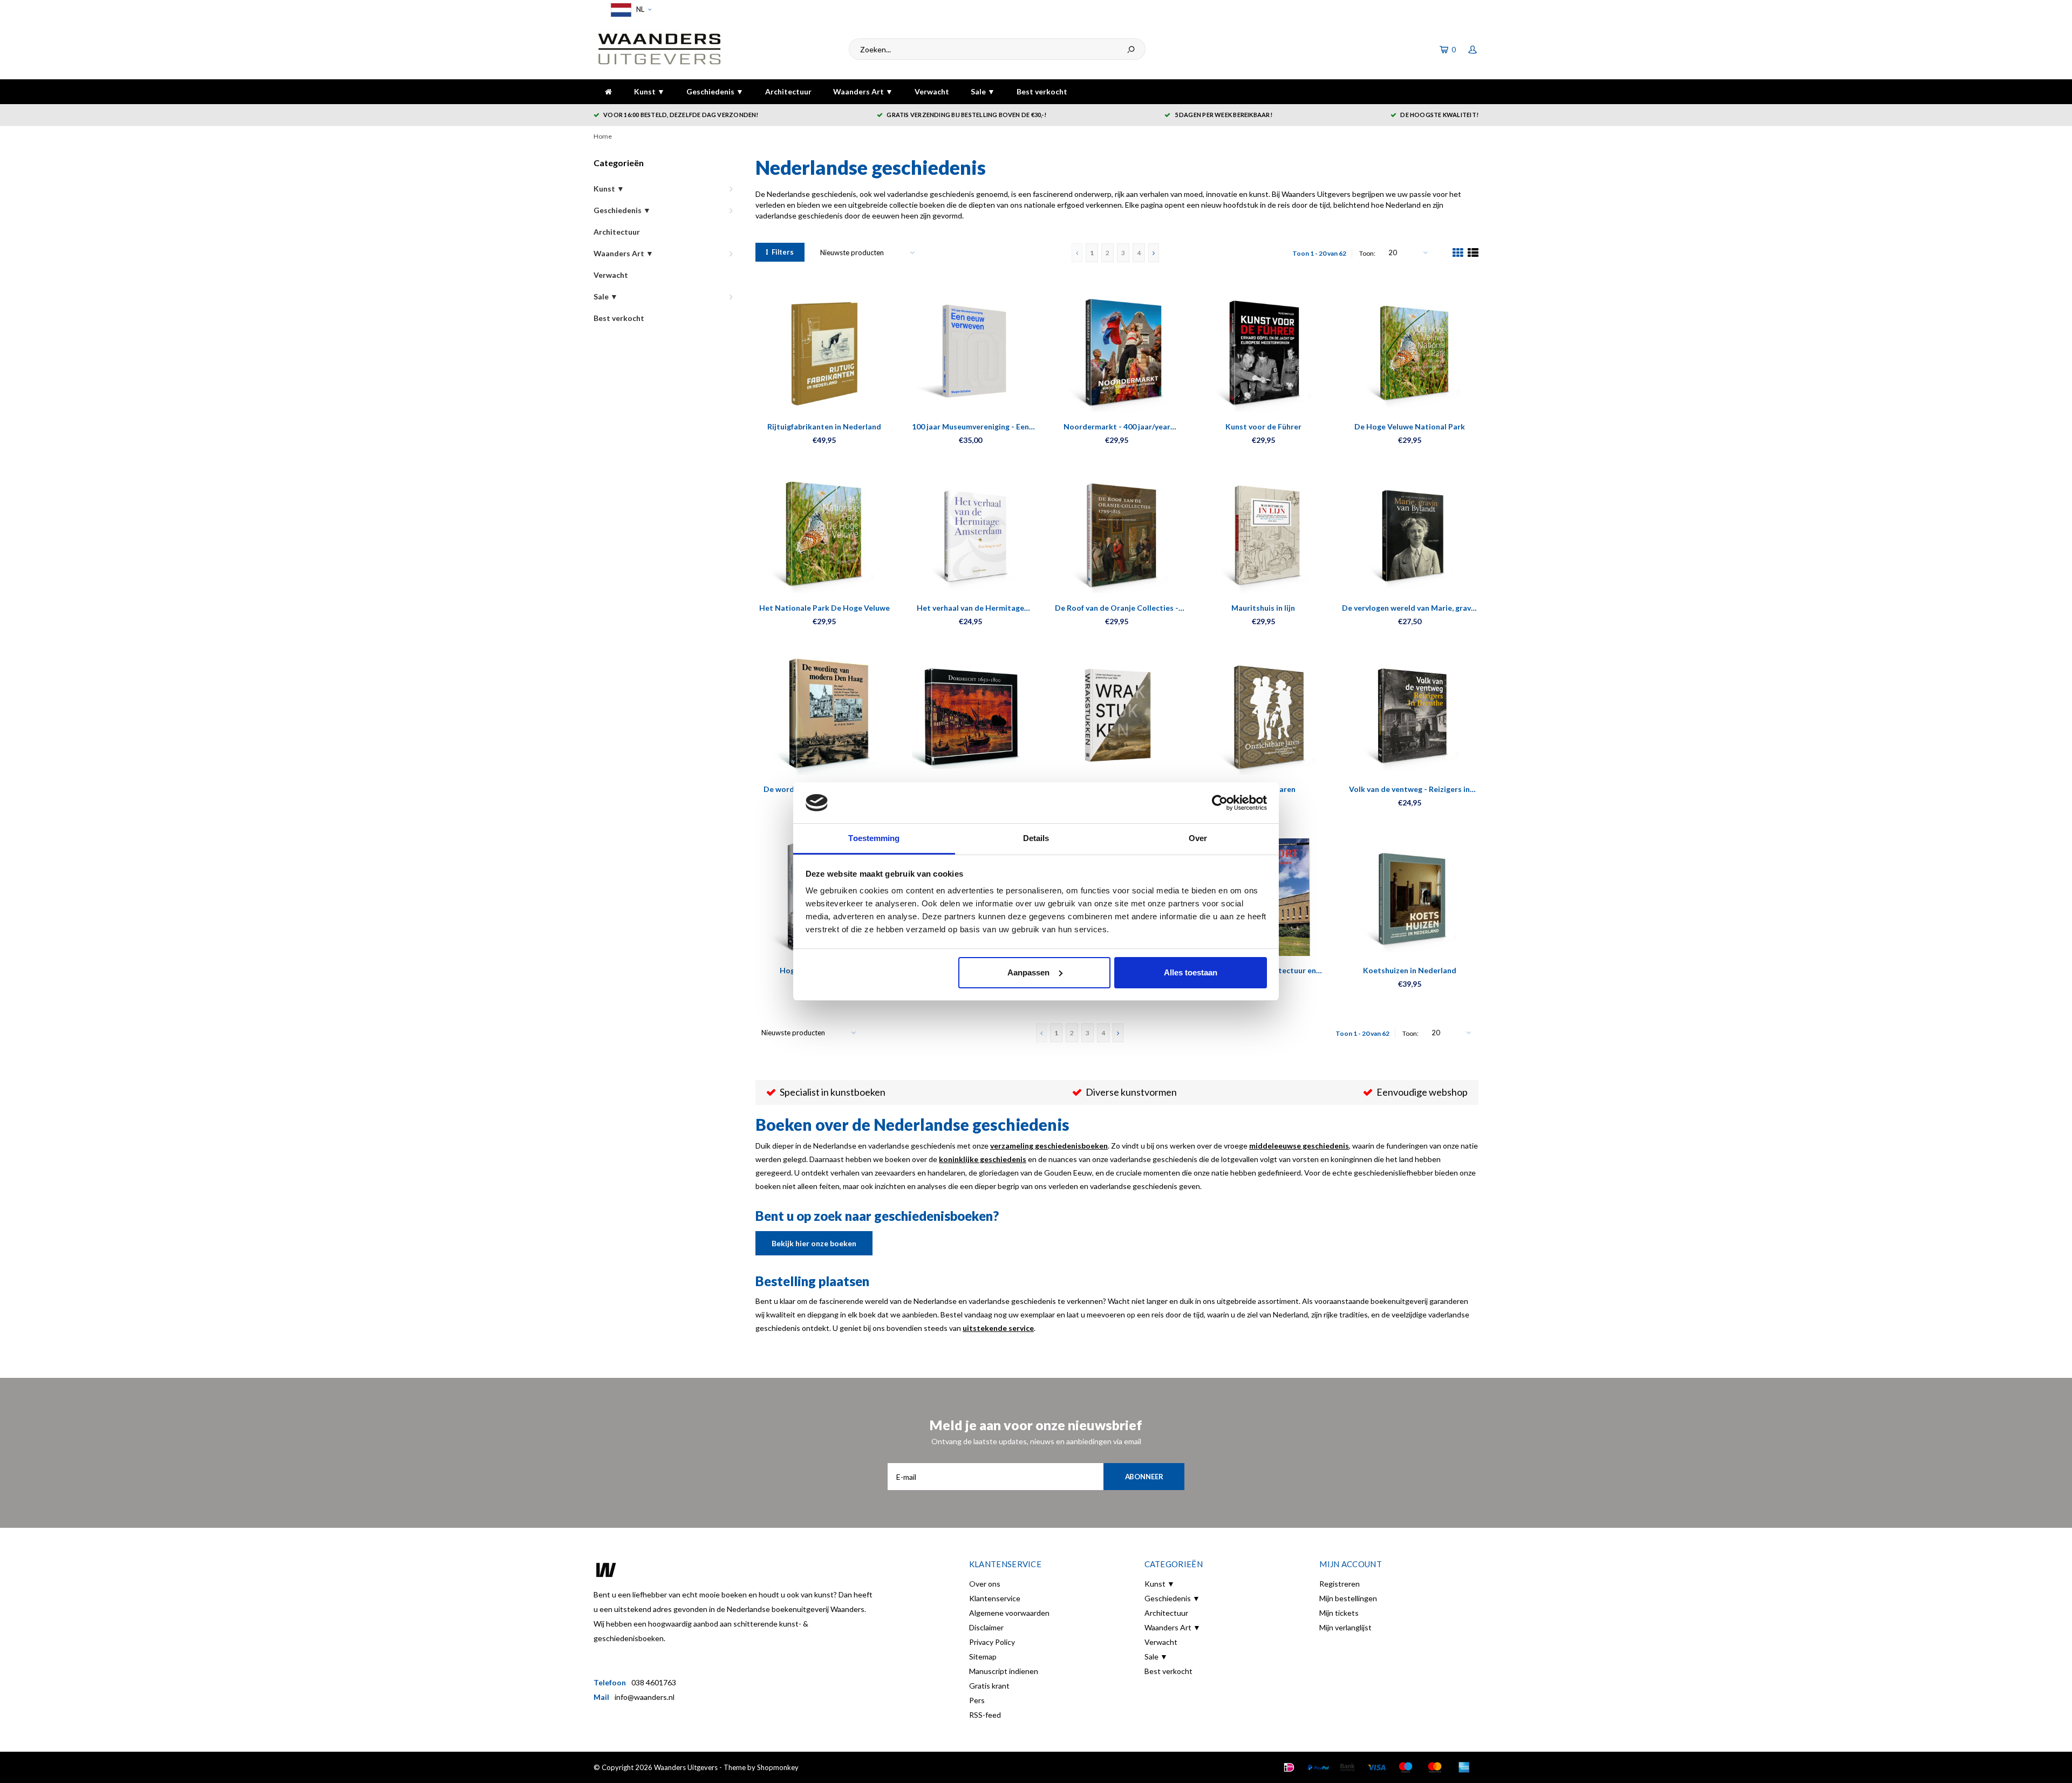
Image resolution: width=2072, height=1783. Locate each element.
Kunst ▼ (649, 91)
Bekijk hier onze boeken (814, 1243)
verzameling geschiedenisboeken (1049, 1146)
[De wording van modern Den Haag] (824, 716)
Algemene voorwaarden (1009, 1613)
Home (603, 136)
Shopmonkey (778, 1767)
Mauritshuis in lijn (1263, 608)
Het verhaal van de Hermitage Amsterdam (970, 608)
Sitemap (983, 1656)
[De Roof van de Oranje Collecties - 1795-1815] (1117, 534)
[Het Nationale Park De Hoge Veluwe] (824, 534)
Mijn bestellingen (1348, 1598)
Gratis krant (989, 1686)
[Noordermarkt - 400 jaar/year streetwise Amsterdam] (1117, 353)
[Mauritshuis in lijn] (1263, 534)
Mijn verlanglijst (1345, 1627)
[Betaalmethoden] (1289, 1767)
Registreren (1340, 1584)
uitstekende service (998, 1328)
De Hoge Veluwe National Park (1410, 426)
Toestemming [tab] (874, 838)
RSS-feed (985, 1715)
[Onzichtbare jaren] (1263, 716)
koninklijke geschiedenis (983, 1159)
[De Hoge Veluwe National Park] (1410, 353)
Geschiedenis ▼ (715, 91)
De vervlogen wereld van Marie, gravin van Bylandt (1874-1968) (1410, 608)
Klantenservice (995, 1598)
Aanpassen (1028, 972)
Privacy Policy (992, 1642)
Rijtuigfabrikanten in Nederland (824, 426)
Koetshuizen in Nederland (1410, 970)
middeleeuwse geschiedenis (1299, 1146)
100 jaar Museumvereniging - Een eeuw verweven (970, 427)
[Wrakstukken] (1117, 716)
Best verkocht (1042, 91)
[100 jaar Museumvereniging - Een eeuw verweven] (970, 353)
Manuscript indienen (1004, 1671)
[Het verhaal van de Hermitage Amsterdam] (970, 534)
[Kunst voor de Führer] (1263, 353)
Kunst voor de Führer (1263, 426)
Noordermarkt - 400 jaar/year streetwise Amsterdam (1117, 427)
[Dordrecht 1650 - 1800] (970, 716)
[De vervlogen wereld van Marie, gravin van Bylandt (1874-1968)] (1410, 534)
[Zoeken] (1131, 49)
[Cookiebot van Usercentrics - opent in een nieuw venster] (1220, 803)
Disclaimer (986, 1627)
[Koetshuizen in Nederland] (1410, 897)
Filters (783, 252)
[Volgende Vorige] (1154, 253)
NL (639, 9)
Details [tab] (1036, 838)
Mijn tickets (1339, 1613)
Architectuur (788, 91)
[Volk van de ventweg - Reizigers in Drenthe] (1410, 716)
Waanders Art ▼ (863, 91)
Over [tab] (1198, 838)
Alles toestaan (1191, 972)
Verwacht (932, 91)
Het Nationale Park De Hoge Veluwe (824, 608)
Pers (977, 1700)
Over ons (985, 1584)
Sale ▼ (983, 91)
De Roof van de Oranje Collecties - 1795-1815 (1117, 608)
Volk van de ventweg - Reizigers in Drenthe (1409, 790)
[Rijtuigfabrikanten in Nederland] (824, 353)
